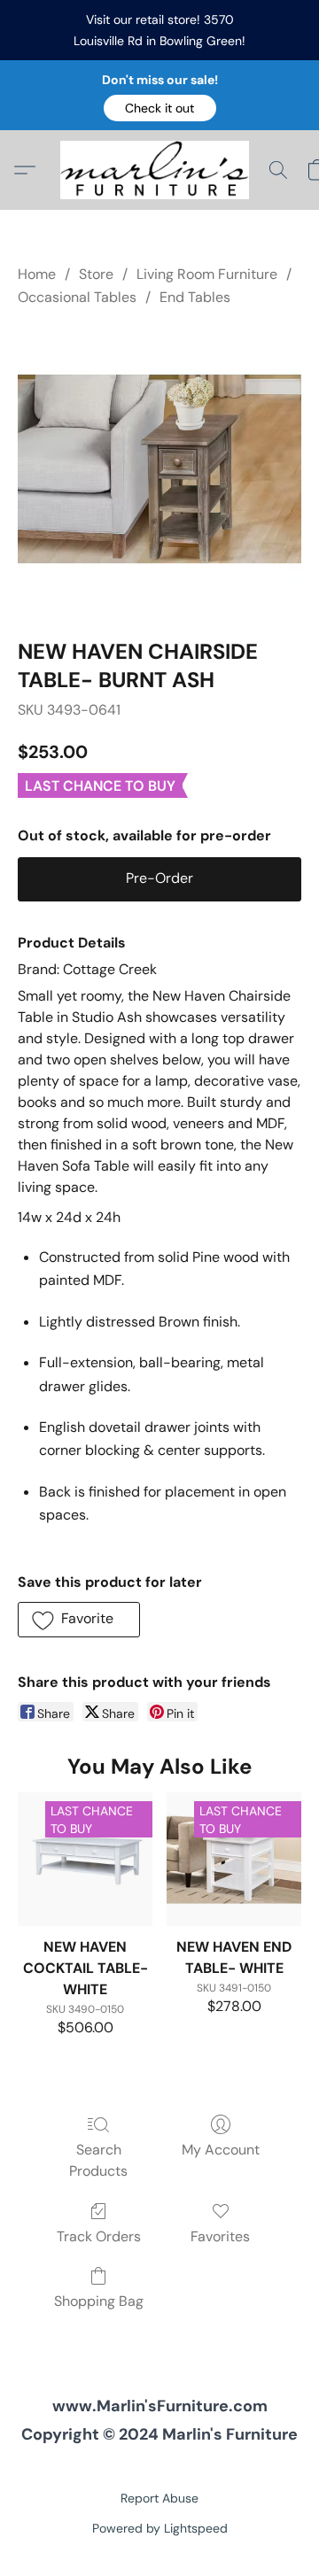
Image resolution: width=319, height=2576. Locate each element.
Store (96, 274)
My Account (221, 2150)
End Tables (195, 297)
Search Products (98, 2160)
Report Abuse (159, 2498)
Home (37, 274)
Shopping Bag (99, 2301)
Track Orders (99, 2236)
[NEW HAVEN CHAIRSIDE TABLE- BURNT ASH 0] (159, 469)
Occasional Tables (77, 297)
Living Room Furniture (207, 274)
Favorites (220, 2236)
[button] (160, 108)
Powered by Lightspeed (160, 2528)
